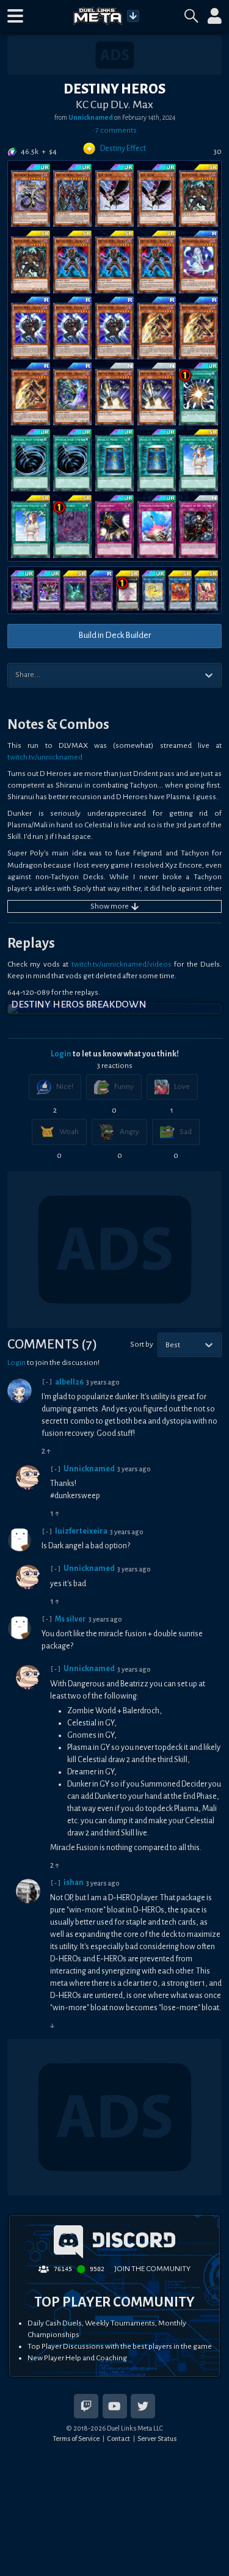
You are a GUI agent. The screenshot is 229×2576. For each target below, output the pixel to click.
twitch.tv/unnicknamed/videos (122, 964)
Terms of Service (76, 2439)
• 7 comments (114, 130)
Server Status (157, 2439)
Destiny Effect (123, 148)
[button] (15, 16)
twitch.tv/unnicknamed (45, 757)
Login (61, 1054)
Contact (118, 2439)
